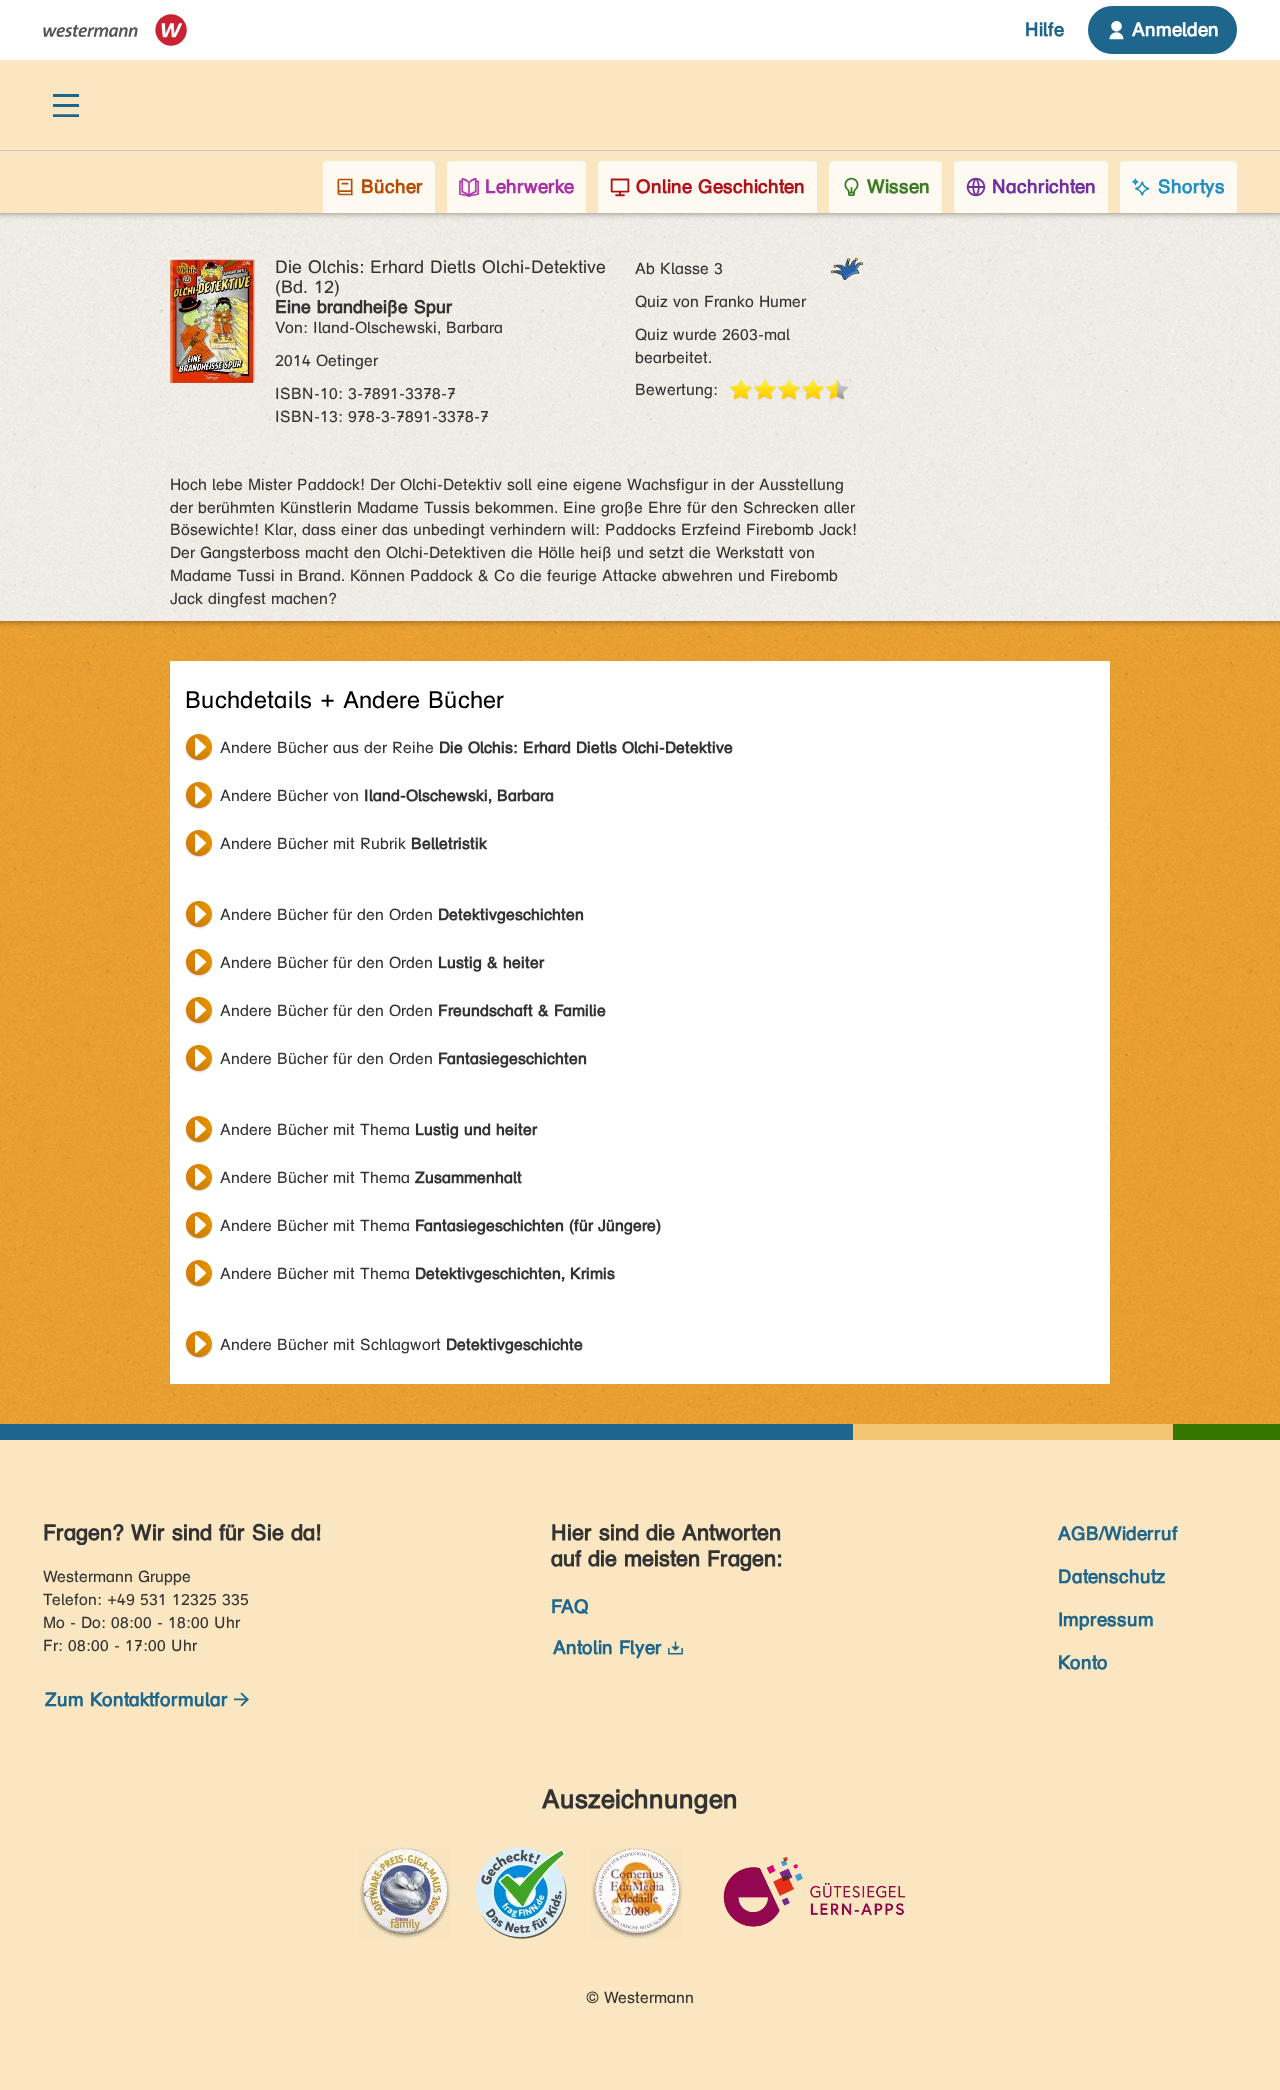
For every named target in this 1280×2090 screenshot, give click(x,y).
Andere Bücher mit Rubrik (353, 843)
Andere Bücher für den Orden (402, 914)
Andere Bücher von (387, 795)
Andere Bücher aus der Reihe (476, 747)
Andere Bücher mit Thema (378, 1129)
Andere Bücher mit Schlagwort (401, 1344)
